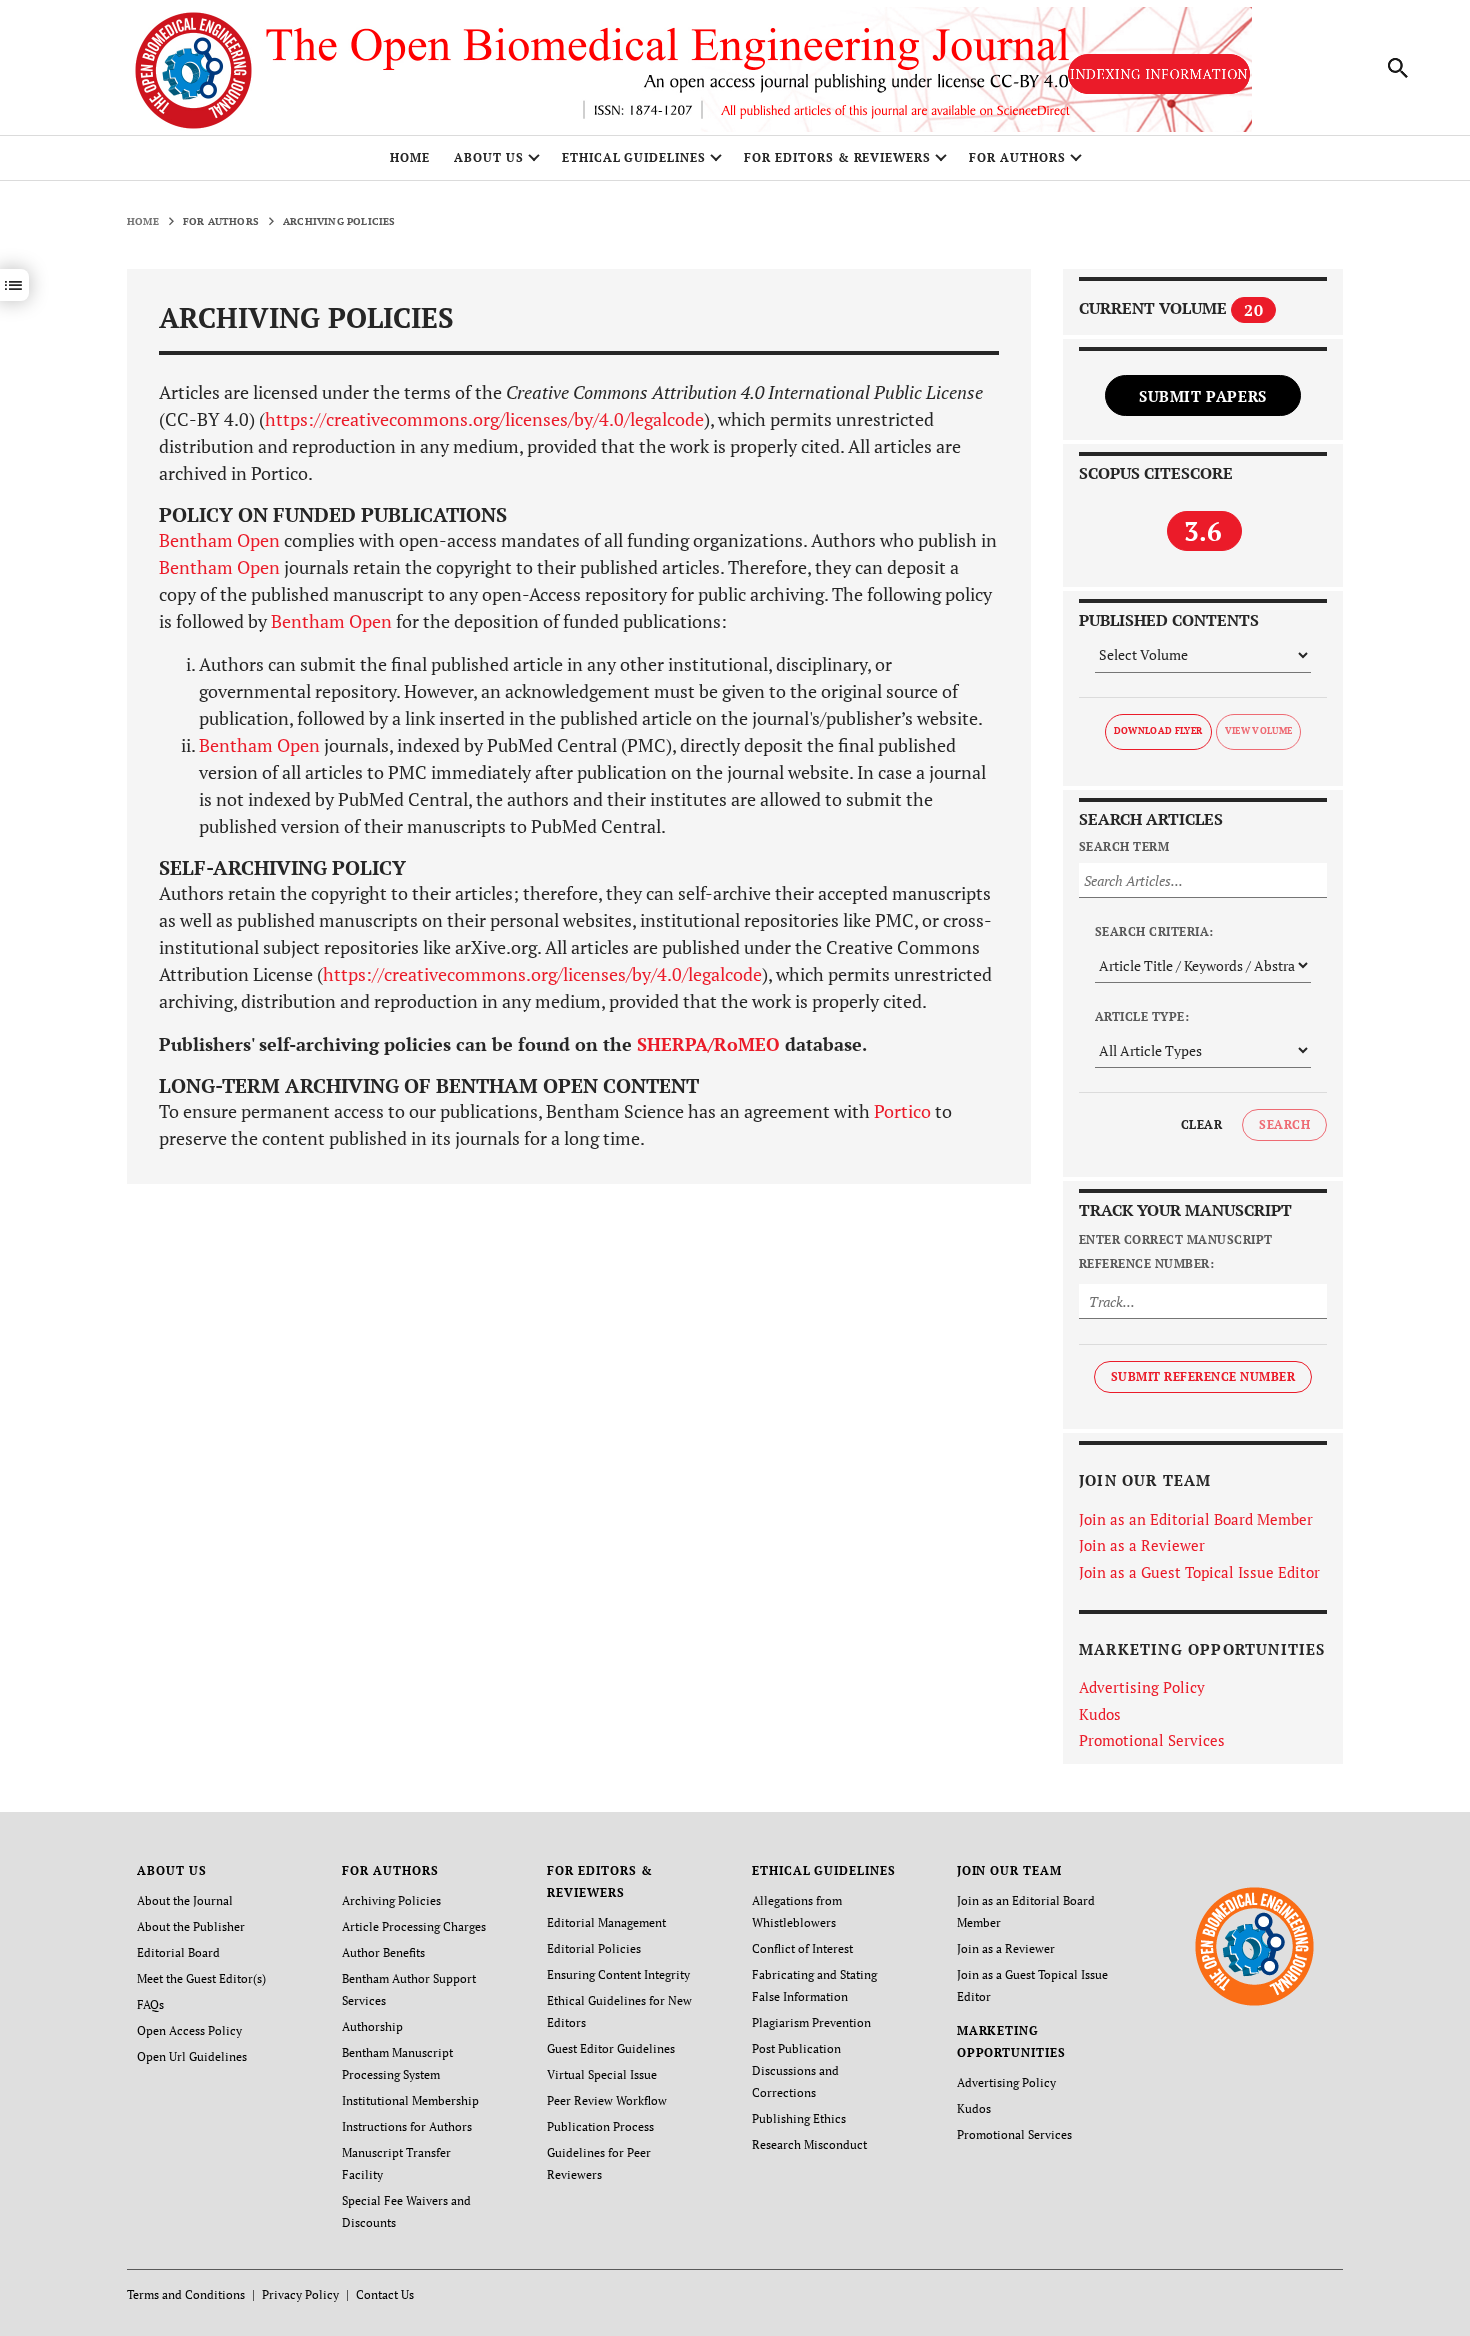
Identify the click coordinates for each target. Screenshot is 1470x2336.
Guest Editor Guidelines (611, 2048)
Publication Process (600, 2126)
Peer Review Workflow (607, 2100)
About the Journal (185, 1900)
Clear (1201, 1124)
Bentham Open (219, 540)
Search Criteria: (1154, 931)
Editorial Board (178, 1952)
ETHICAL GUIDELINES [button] (634, 157)
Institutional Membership (410, 2100)
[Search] (1398, 68)
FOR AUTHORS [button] (1017, 157)
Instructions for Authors (407, 2126)
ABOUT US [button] (489, 157)
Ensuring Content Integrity (618, 1974)
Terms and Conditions (186, 2294)
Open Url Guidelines (192, 2056)
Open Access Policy (189, 2030)
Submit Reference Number (1203, 1376)
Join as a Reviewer (1142, 1545)
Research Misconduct (809, 2144)
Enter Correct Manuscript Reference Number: (1176, 1251)
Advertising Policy (1142, 1687)
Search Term (1124, 846)
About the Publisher (191, 1926)
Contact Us (385, 2294)
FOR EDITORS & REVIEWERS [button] (837, 157)
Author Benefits (383, 1952)
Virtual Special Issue (602, 2074)
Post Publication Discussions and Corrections (796, 2070)
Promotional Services (1152, 1740)
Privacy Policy (300, 2294)
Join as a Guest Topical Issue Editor (1199, 1572)
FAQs (150, 2004)
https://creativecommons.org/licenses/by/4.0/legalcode (484, 419)
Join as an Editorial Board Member (1196, 1519)
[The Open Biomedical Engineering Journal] (1254, 1944)
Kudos (1100, 1714)
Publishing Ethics (799, 2118)
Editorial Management (606, 1922)
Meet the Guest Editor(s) (201, 1978)
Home (410, 157)
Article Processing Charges (414, 1926)
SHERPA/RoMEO (708, 1044)
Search (1284, 1124)
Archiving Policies (391, 1900)
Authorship (372, 2026)
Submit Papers (1203, 396)
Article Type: (1142, 1016)
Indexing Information (1159, 73)
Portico (902, 1111)
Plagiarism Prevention (811, 2022)
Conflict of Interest (802, 1948)
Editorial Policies (594, 1948)
